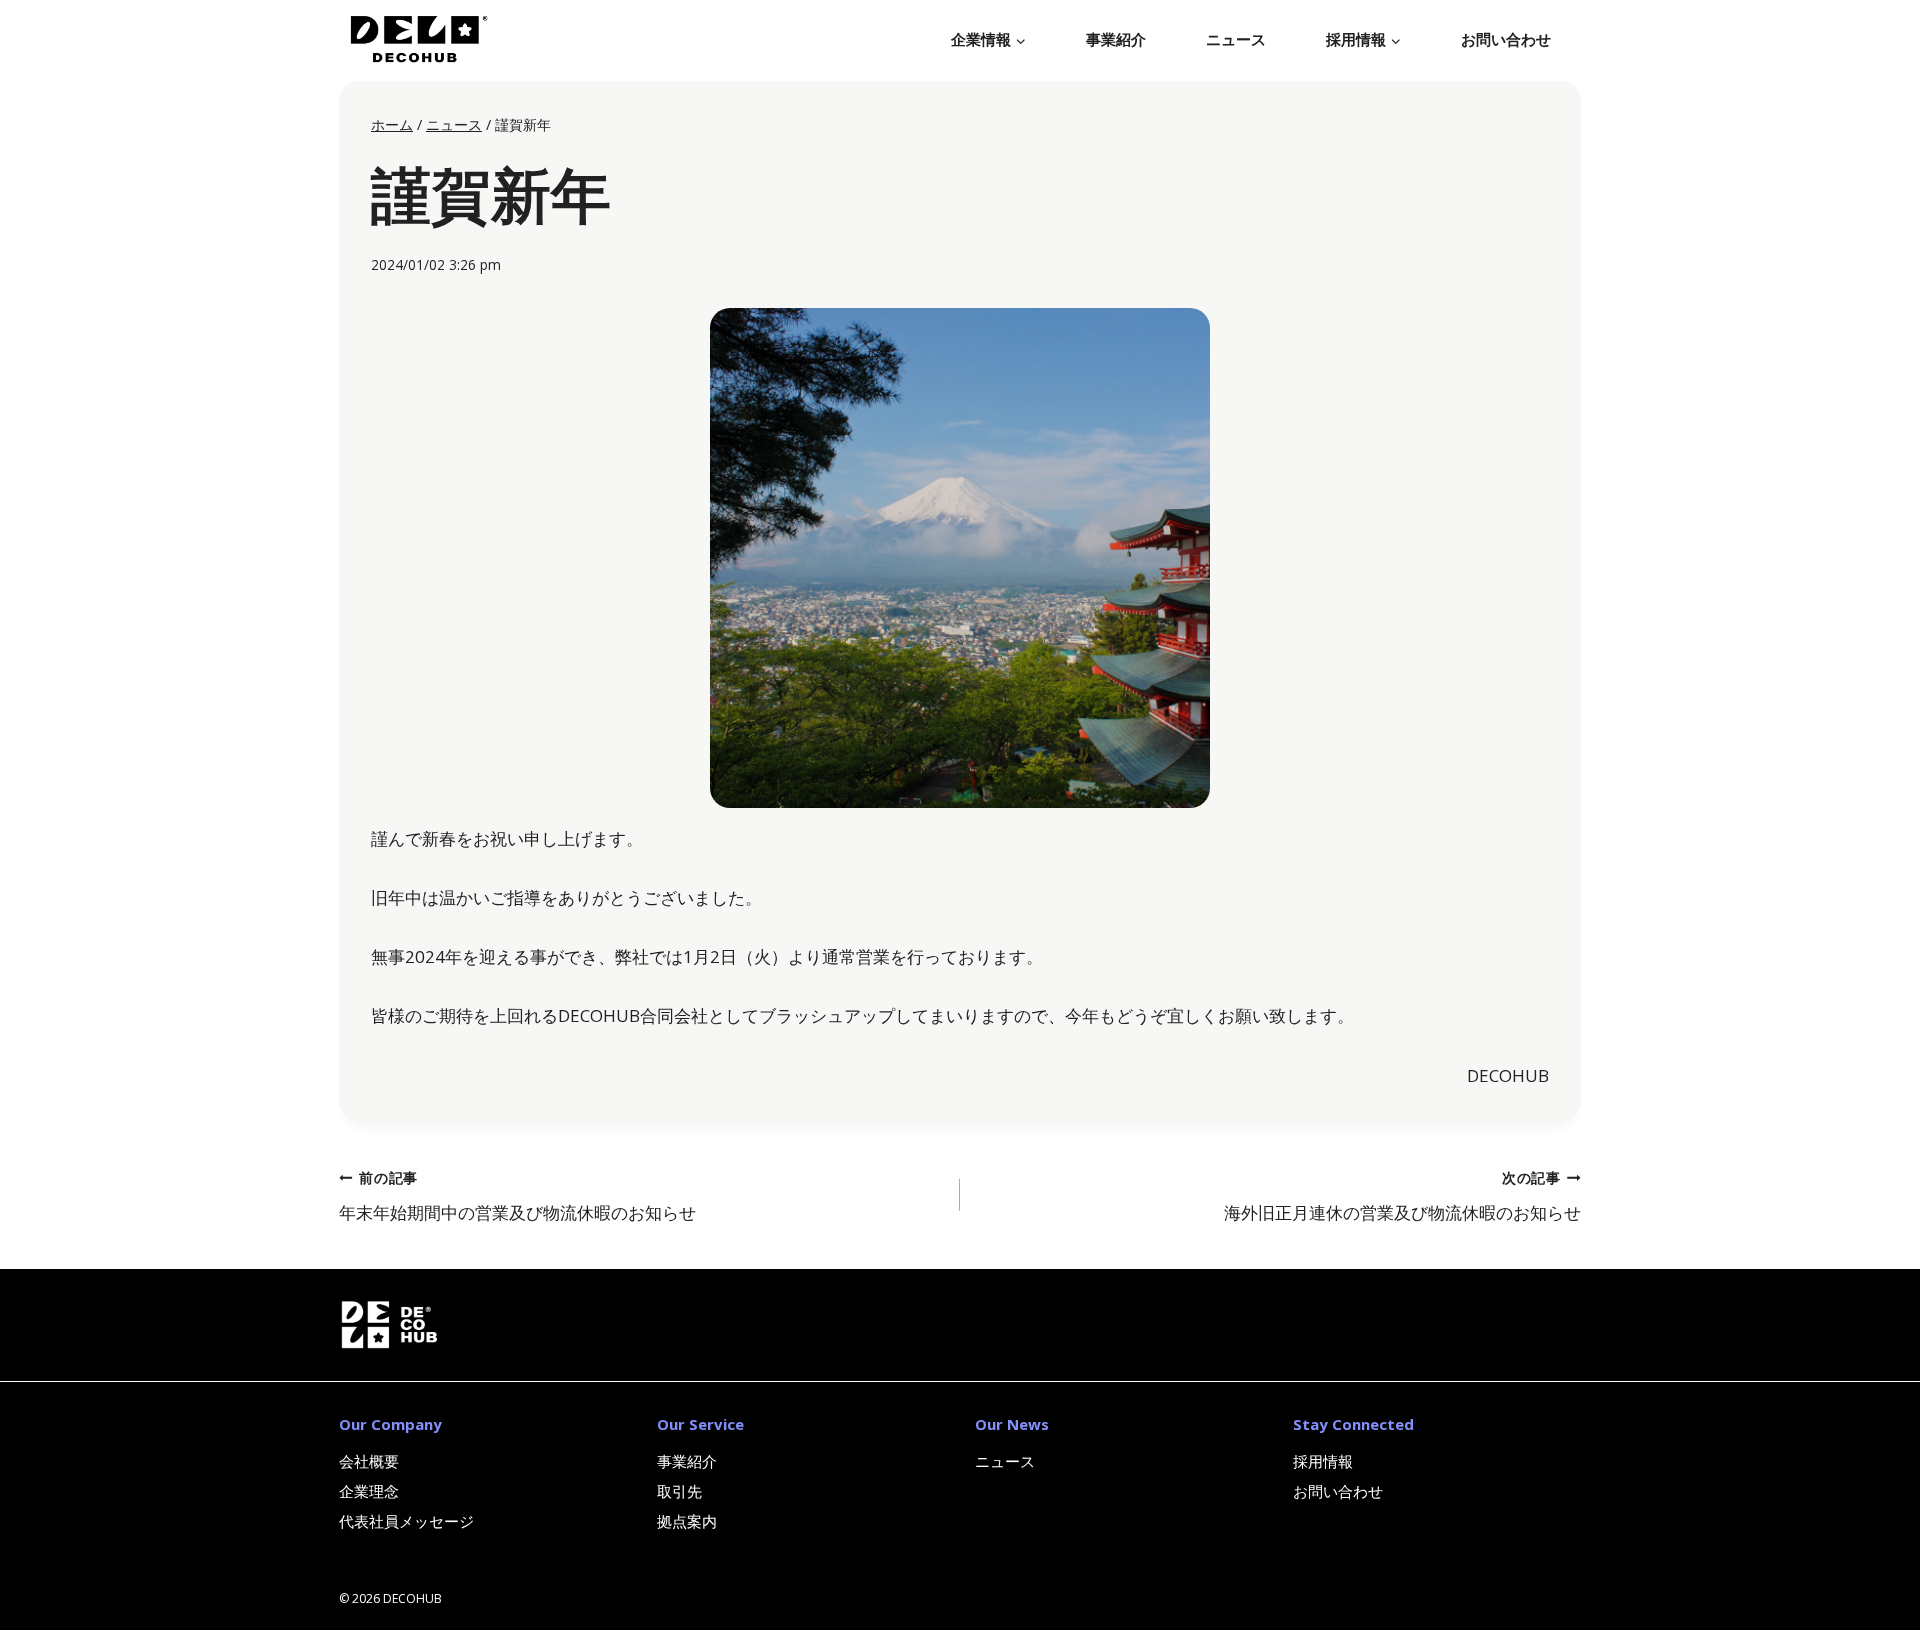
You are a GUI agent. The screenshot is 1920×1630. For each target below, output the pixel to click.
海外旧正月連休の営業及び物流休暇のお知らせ (1402, 1196)
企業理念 (369, 1491)
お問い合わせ (1506, 39)
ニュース (1236, 39)
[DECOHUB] (414, 40)
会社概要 (369, 1461)
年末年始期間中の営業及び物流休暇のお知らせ (517, 1196)
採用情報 (1323, 1461)
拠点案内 (687, 1521)
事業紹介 (1116, 39)
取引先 (679, 1491)
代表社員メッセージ (406, 1521)
